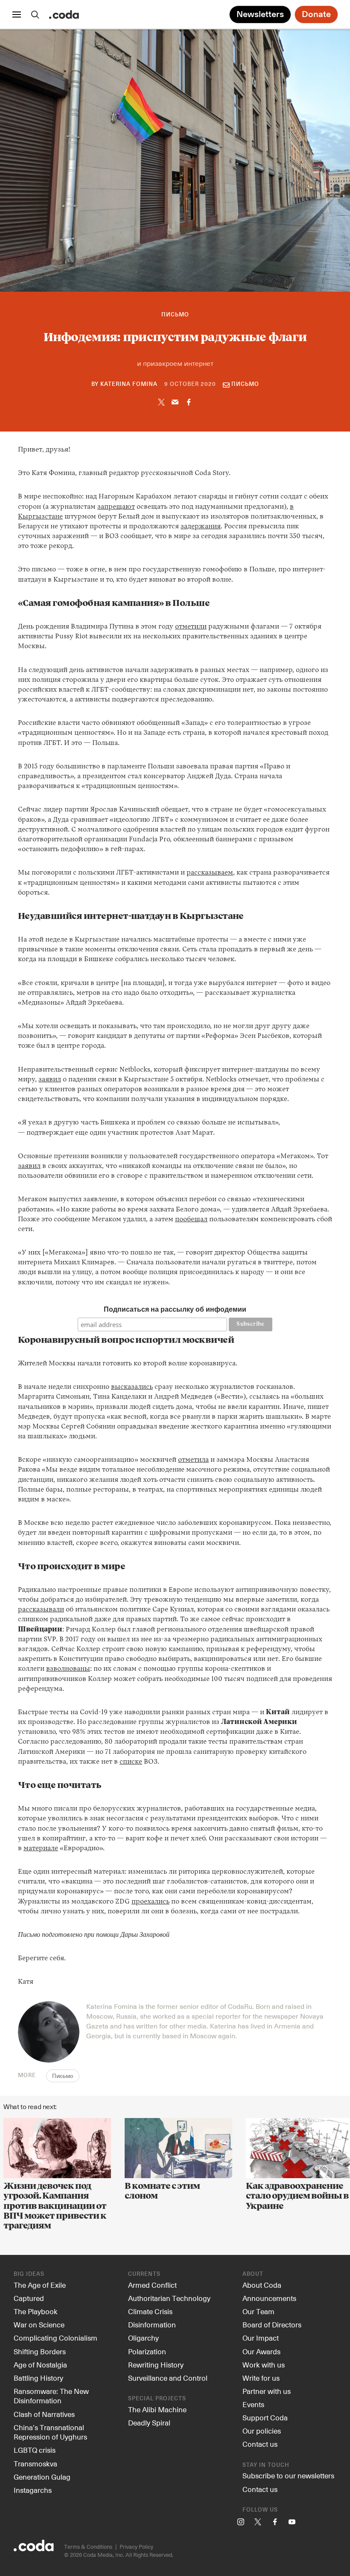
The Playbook (36, 2311)
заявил (50, 1080)
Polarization (147, 2351)
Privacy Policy (136, 2546)
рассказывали (41, 1610)
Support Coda (265, 2417)
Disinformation (152, 2324)
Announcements (269, 2298)
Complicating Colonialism (55, 2338)
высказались (132, 1387)
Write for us (261, 2378)
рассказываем (210, 873)
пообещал (191, 1220)
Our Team (258, 2311)
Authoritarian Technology (169, 2298)
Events (253, 2404)
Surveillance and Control (168, 2378)
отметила (193, 1460)
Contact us (260, 2444)
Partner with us (267, 2391)
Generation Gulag (42, 2477)
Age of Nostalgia (40, 2364)
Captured (29, 2298)
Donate (316, 14)
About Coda (262, 2285)
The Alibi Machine (157, 2409)
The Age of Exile (40, 2285)
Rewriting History (156, 2364)
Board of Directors (272, 2324)
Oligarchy (143, 2338)
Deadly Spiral (149, 2422)
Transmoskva (35, 2463)
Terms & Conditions (88, 2546)
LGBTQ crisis (35, 2450)
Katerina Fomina (129, 384)
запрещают (116, 507)
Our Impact (261, 2338)
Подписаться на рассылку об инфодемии (175, 1309)
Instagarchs (33, 2490)
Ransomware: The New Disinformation (51, 2396)
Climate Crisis (150, 2311)
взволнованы (68, 1669)
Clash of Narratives (44, 2414)
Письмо (175, 315)
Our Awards (261, 2351)
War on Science (39, 2324)
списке (131, 1762)
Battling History (38, 2378)
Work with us (264, 2364)
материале (41, 1849)
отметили (191, 627)
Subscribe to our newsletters (288, 2475)
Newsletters (260, 14)
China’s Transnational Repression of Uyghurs (50, 2432)
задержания (201, 527)
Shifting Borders (40, 2351)
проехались (150, 1902)
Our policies (262, 2431)
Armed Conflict (152, 2285)
